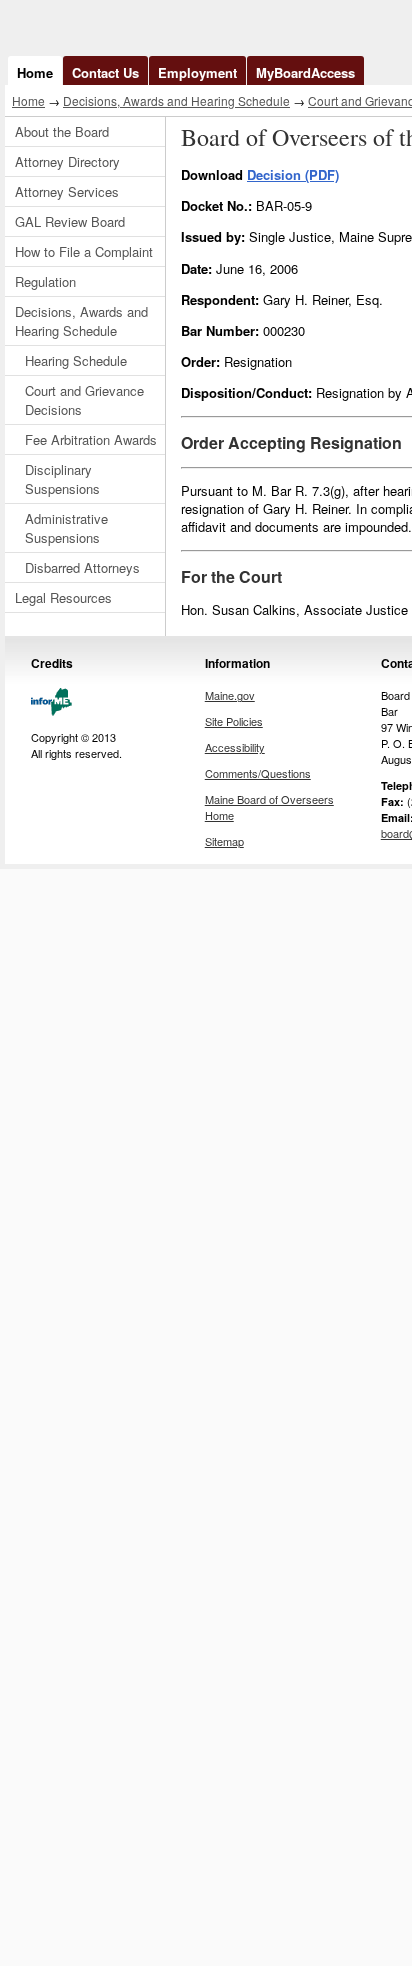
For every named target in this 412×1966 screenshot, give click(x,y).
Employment (197, 72)
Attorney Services (67, 191)
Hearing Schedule (76, 360)
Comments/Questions (258, 773)
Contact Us (105, 72)
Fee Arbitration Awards (91, 439)
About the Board (62, 131)
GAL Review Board (70, 221)
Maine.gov (230, 695)
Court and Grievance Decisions (84, 400)
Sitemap (224, 841)
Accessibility (235, 747)
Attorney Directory (67, 161)
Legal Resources (63, 597)
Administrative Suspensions (66, 528)
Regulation (45, 281)
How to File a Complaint (84, 251)
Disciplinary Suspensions (62, 479)
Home (35, 72)
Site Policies (234, 721)
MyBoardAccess (305, 72)
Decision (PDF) (293, 174)
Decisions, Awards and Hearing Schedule (176, 100)
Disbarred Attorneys (82, 567)
